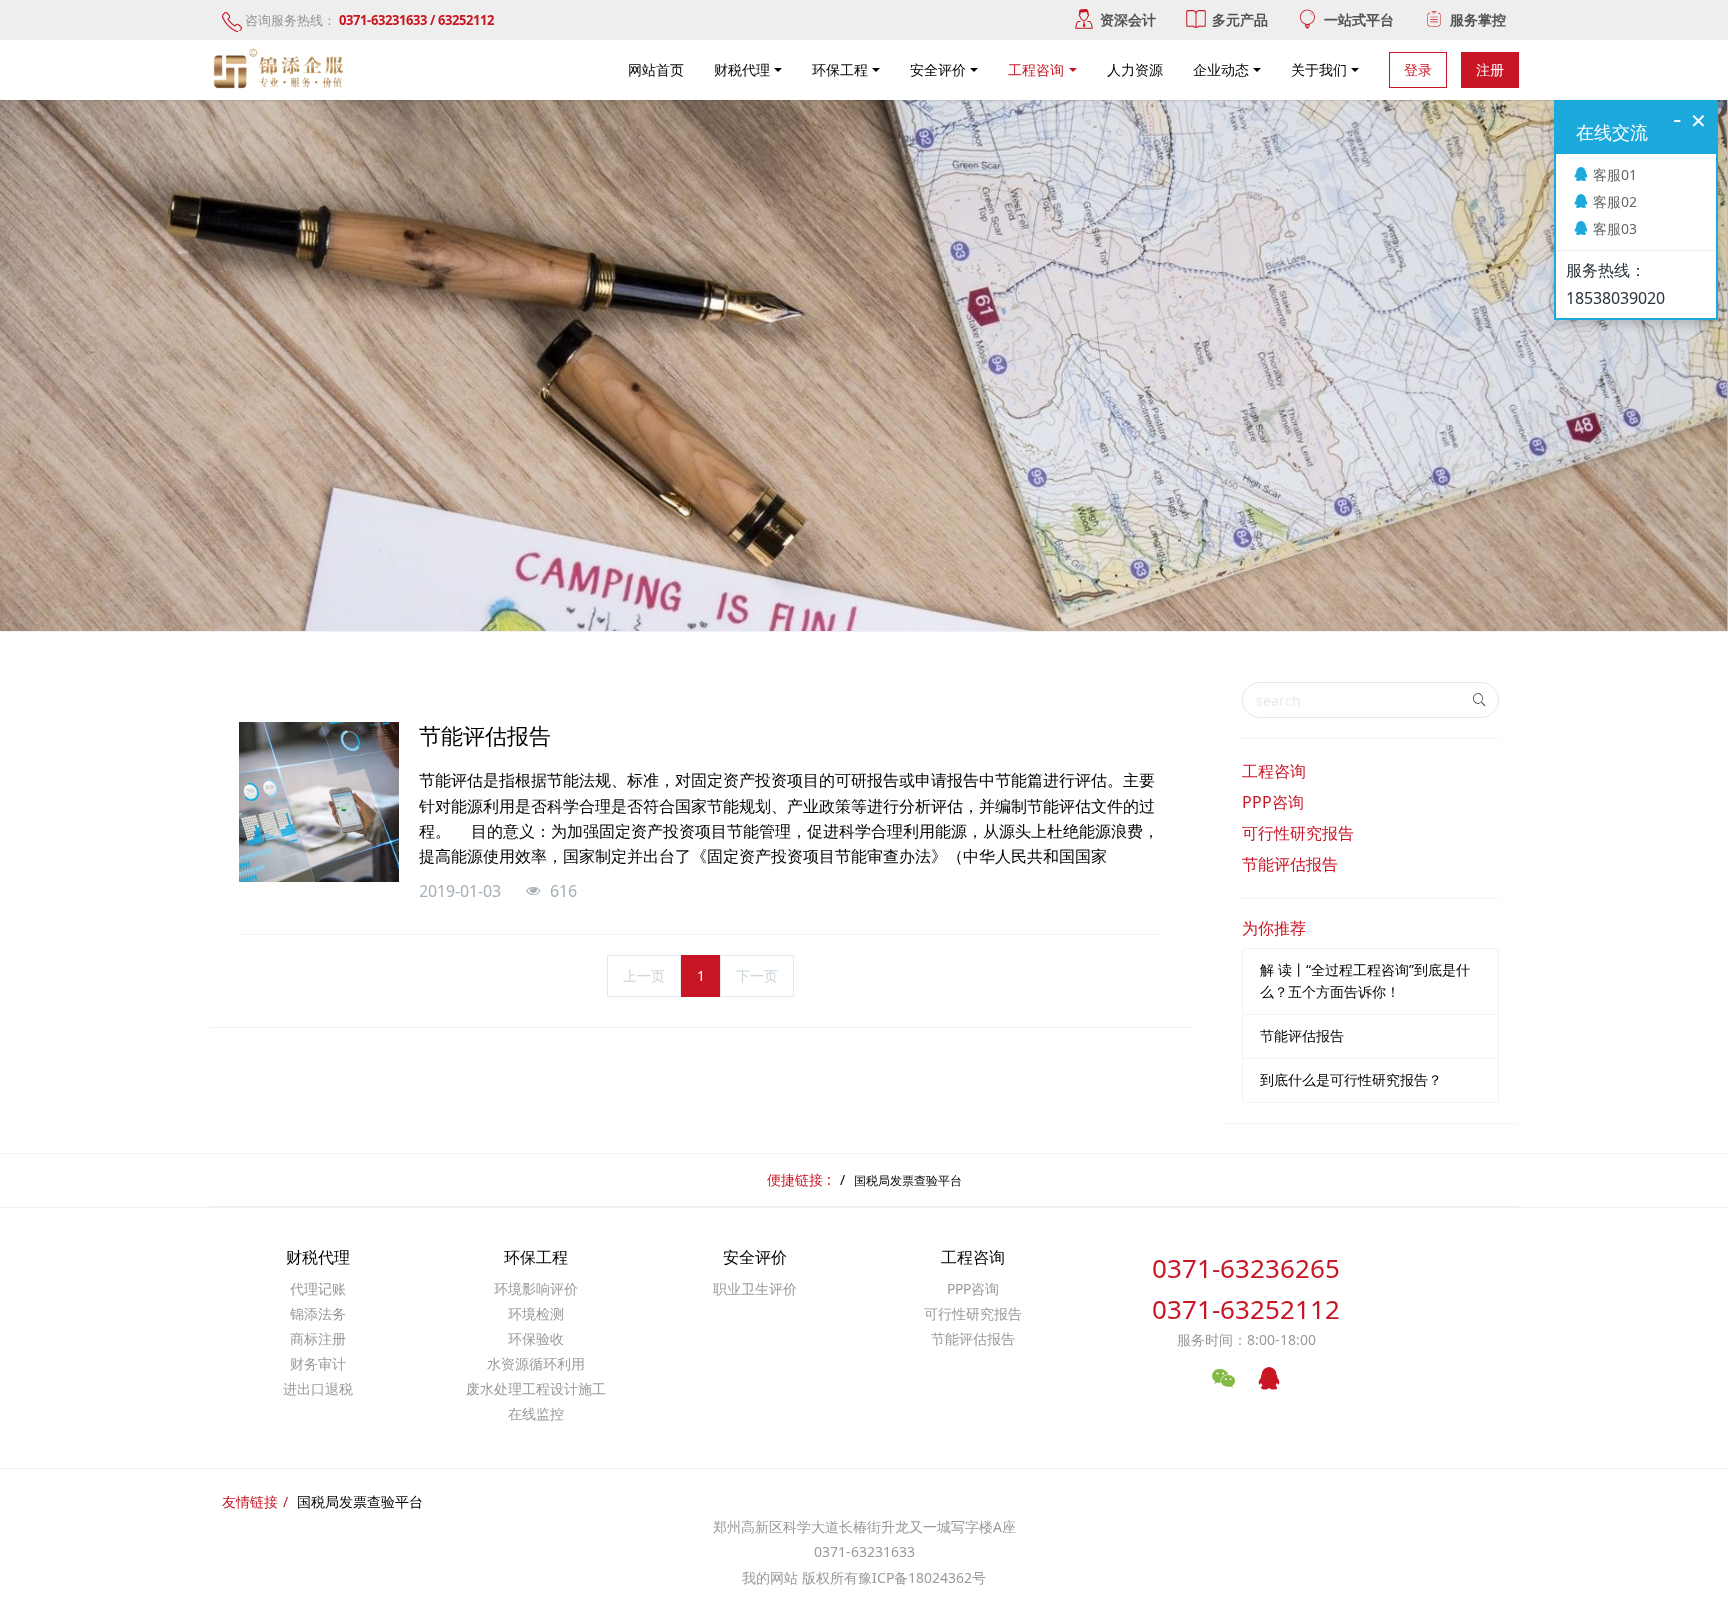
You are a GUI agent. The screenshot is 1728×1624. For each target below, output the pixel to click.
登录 (1418, 69)
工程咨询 (1274, 771)
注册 (1490, 69)
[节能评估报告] (319, 802)
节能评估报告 (1290, 864)
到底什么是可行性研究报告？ (1351, 1079)
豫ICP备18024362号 (922, 1577)
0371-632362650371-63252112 (1246, 1288)
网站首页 (656, 69)
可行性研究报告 (1298, 833)
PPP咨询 (1273, 802)
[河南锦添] (281, 70)
